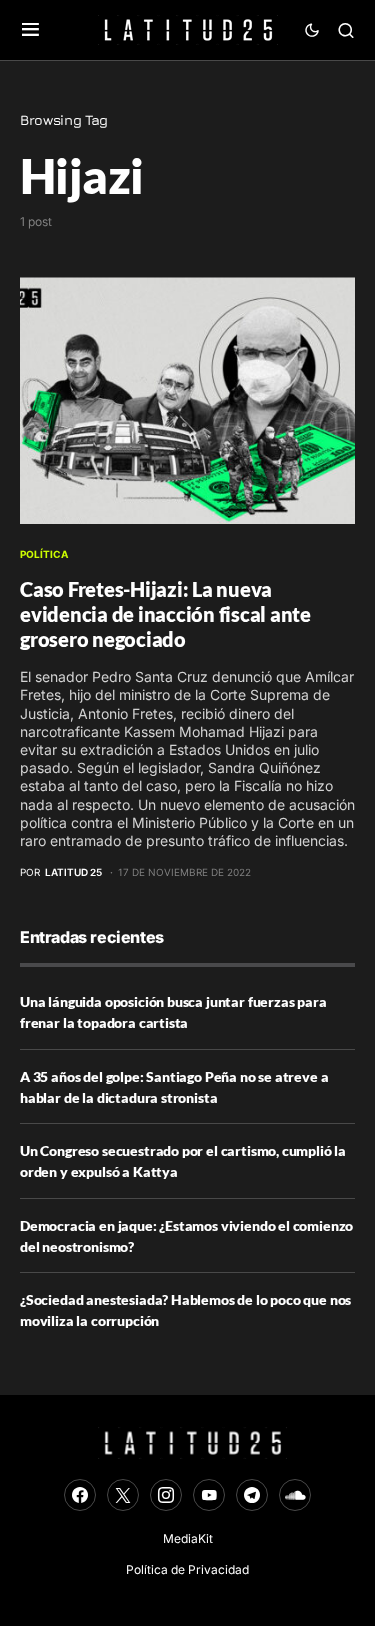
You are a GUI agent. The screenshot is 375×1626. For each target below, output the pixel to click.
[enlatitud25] (166, 1495)
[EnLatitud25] (80, 1495)
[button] (30, 30)
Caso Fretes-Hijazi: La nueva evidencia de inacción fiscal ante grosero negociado (165, 614)
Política (44, 554)
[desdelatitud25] (209, 1495)
